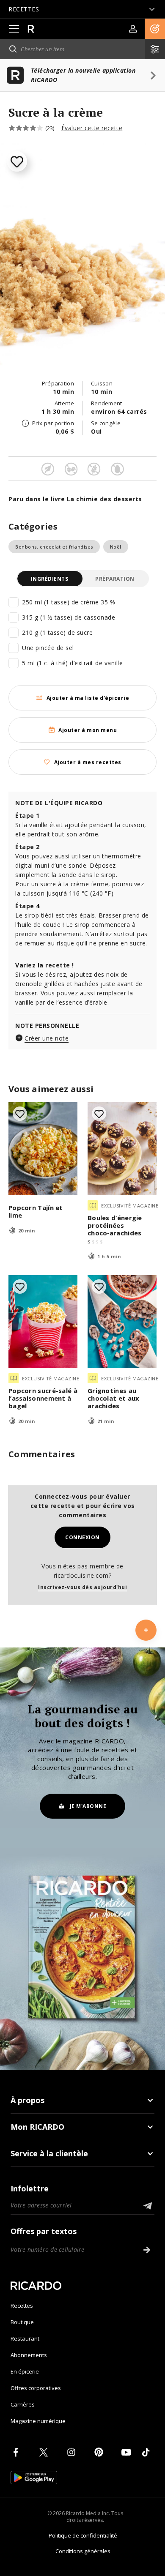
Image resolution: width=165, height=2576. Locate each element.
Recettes (22, 2306)
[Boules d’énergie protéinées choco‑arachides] (122, 1149)
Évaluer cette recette (92, 128)
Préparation (115, 579)
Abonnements (29, 2355)
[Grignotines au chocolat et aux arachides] (122, 1322)
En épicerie (25, 2371)
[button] (155, 29)
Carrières (23, 2404)
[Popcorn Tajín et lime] (43, 1149)
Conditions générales (83, 2551)
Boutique (22, 2322)
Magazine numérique (38, 2421)
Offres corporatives (36, 2388)
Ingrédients (50, 579)
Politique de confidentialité (83, 2535)
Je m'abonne (88, 1806)
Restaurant (25, 2338)
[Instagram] (73, 2452)
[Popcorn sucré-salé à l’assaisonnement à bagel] (43, 1322)
